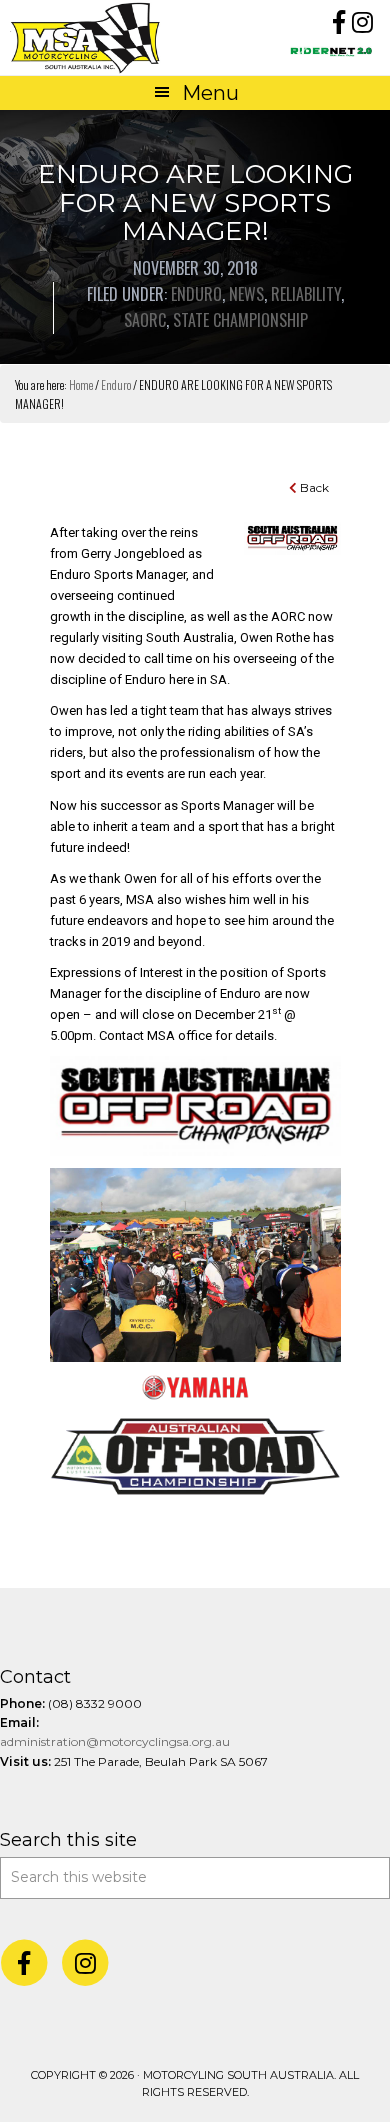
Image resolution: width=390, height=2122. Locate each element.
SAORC (145, 320)
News (246, 294)
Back (313, 487)
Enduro (196, 294)
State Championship (240, 320)
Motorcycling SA (102, 37)
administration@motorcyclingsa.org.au (115, 1741)
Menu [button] (210, 93)
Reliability (306, 294)
